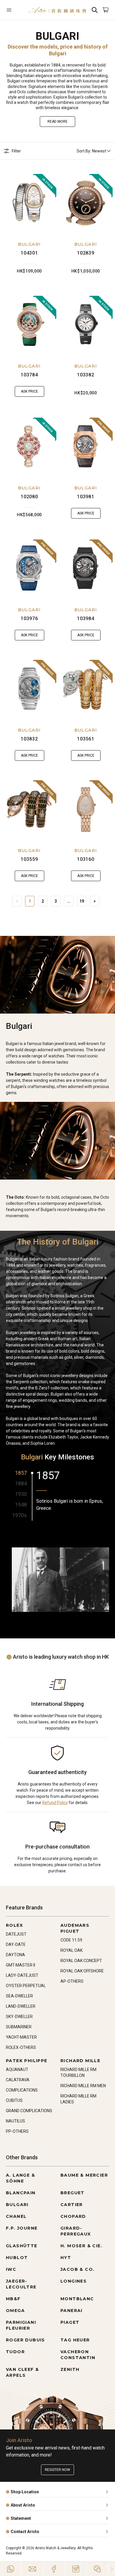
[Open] (14, 10)
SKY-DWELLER (19, 2017)
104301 (29, 253)
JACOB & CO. (77, 2269)
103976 (29, 618)
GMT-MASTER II (20, 1965)
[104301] (29, 203)
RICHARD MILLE (80, 2061)
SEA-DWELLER (19, 1996)
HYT (66, 2258)
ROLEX (14, 1925)
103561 (86, 739)
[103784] (29, 324)
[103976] (29, 568)
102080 (29, 497)
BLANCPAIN (21, 2193)
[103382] (86, 324)
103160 (86, 859)
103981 (86, 497)
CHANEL (16, 2216)
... (69, 901)
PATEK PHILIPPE (27, 2061)
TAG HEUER (75, 2340)
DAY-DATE (16, 1944)
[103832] (29, 689)
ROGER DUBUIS (26, 2340)
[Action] (97, 2569)
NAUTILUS (15, 2121)
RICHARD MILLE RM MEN (83, 2086)
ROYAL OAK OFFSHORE (82, 1971)
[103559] (29, 809)
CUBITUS (14, 2100)
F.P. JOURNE (22, 2228)
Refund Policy (55, 1803)
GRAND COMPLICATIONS (29, 2111)
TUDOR (15, 2352)
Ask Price (29, 391)
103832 (29, 739)
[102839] (86, 203)
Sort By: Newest (91, 151)
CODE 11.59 (71, 1940)
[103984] (86, 568)
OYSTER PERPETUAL (26, 1986)
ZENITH (70, 2369)
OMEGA (15, 2311)
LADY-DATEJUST (22, 1975)
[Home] (57, 10)
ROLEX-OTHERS (21, 2047)
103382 (86, 375)
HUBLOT (17, 2258)
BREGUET (73, 2193)
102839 (86, 253)
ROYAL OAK (72, 1950)
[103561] (86, 689)
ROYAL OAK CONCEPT (81, 1961)
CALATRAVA (18, 2080)
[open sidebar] (14, 10)
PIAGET (70, 2322)
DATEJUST (16, 1934)
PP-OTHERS (17, 2131)
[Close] (112, 2569)
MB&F (13, 2299)
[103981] (86, 446)
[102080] (29, 446)
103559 (29, 859)
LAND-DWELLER (21, 2006)
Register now (57, 2470)
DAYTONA (15, 1955)
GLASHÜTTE (22, 2246)
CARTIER (72, 2205)
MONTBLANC (77, 2299)
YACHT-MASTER (21, 2037)
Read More (57, 122)
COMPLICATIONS (22, 2090)
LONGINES (74, 2281)
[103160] (86, 809)
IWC (11, 2269)
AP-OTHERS (72, 1981)
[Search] (95, 10)
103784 (29, 375)
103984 (86, 618)
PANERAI (72, 2311)
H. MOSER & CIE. (81, 2246)
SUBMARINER (19, 2027)
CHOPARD (73, 2216)
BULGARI (29, 244)
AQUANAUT (17, 2070)
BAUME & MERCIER (84, 2175)
